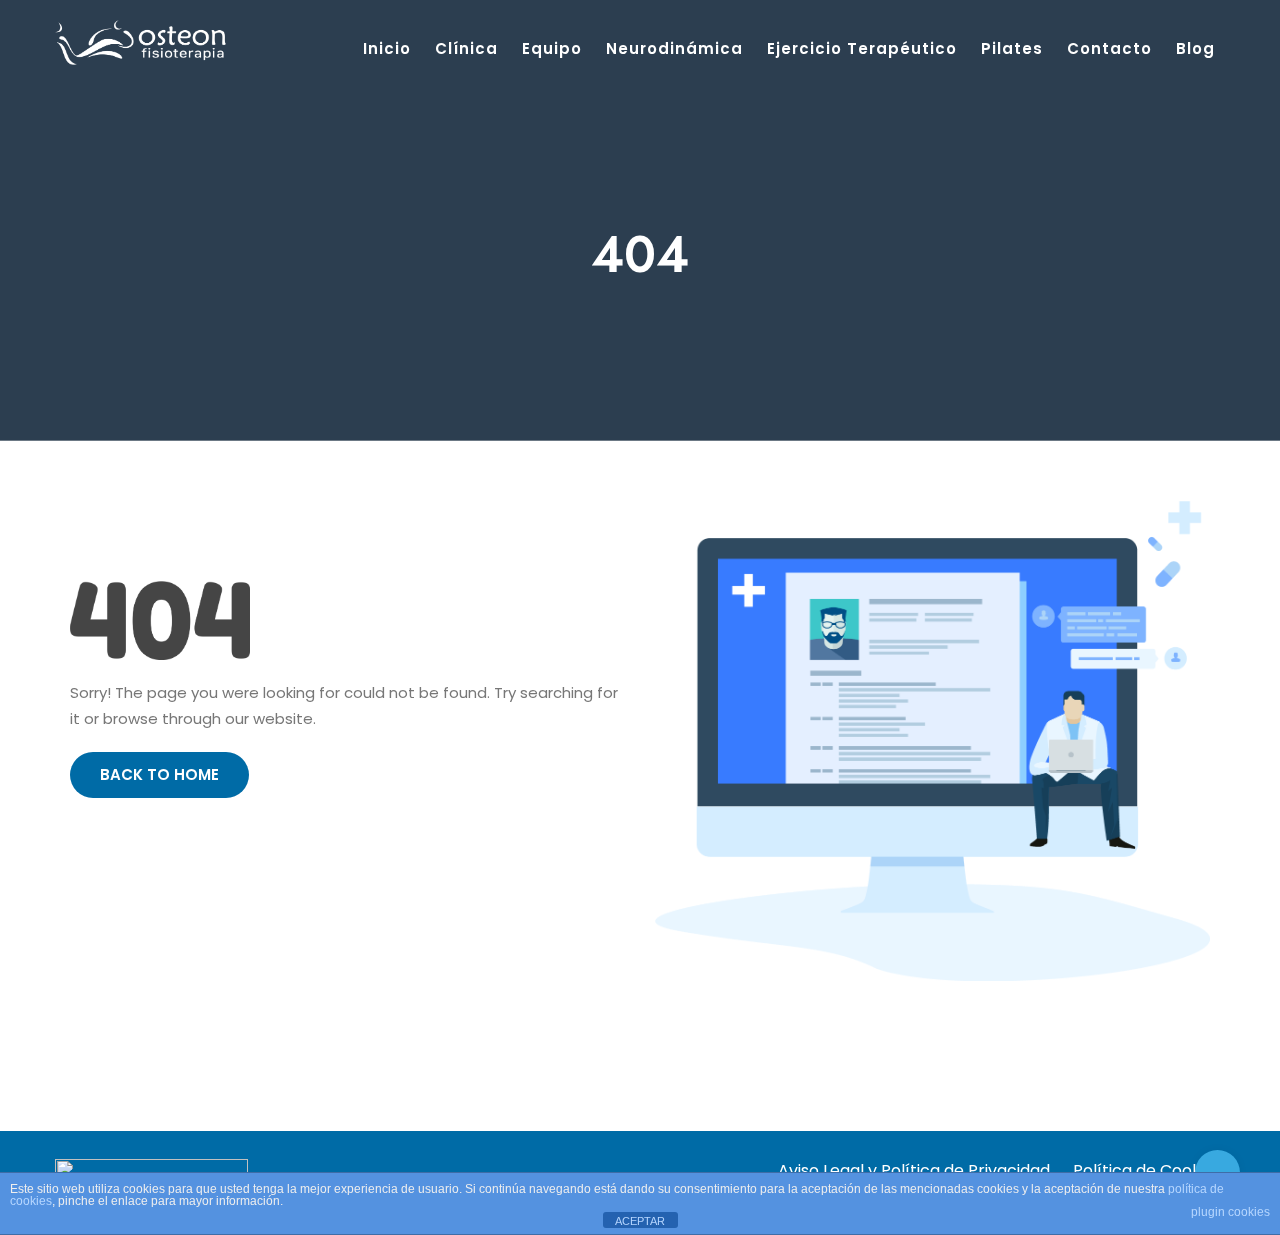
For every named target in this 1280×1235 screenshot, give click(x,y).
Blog (1195, 48)
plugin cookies (1230, 1212)
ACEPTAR (640, 1221)
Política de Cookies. (1149, 1170)
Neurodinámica (674, 48)
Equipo (552, 48)
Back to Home (159, 774)
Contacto (1109, 48)
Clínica (466, 48)
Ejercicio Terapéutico (862, 48)
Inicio (387, 48)
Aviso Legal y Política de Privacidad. (915, 1170)
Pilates (1012, 48)
